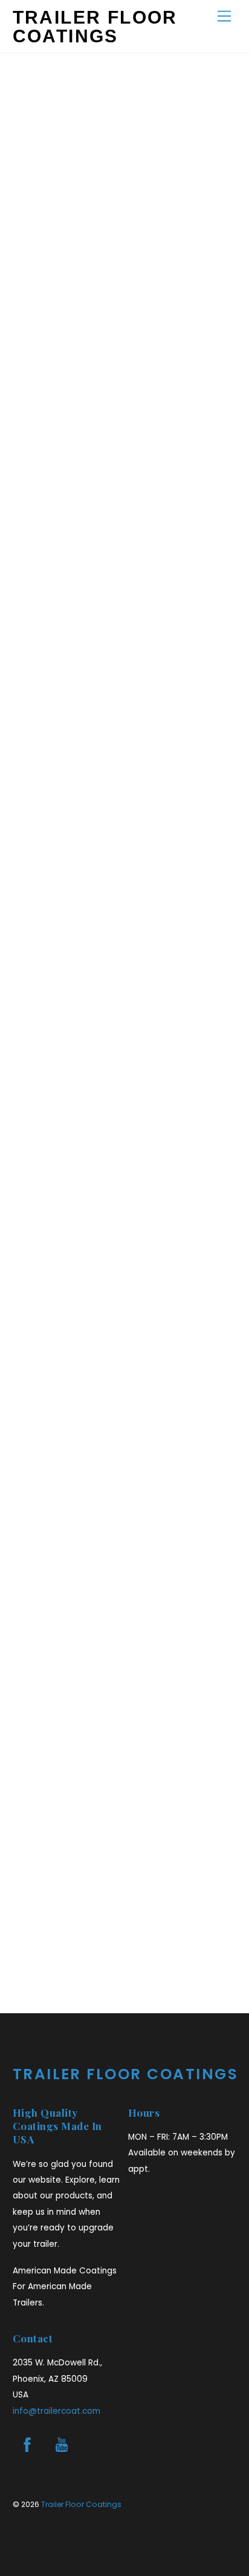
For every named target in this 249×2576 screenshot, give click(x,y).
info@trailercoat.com (57, 2411)
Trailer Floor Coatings (81, 2504)
